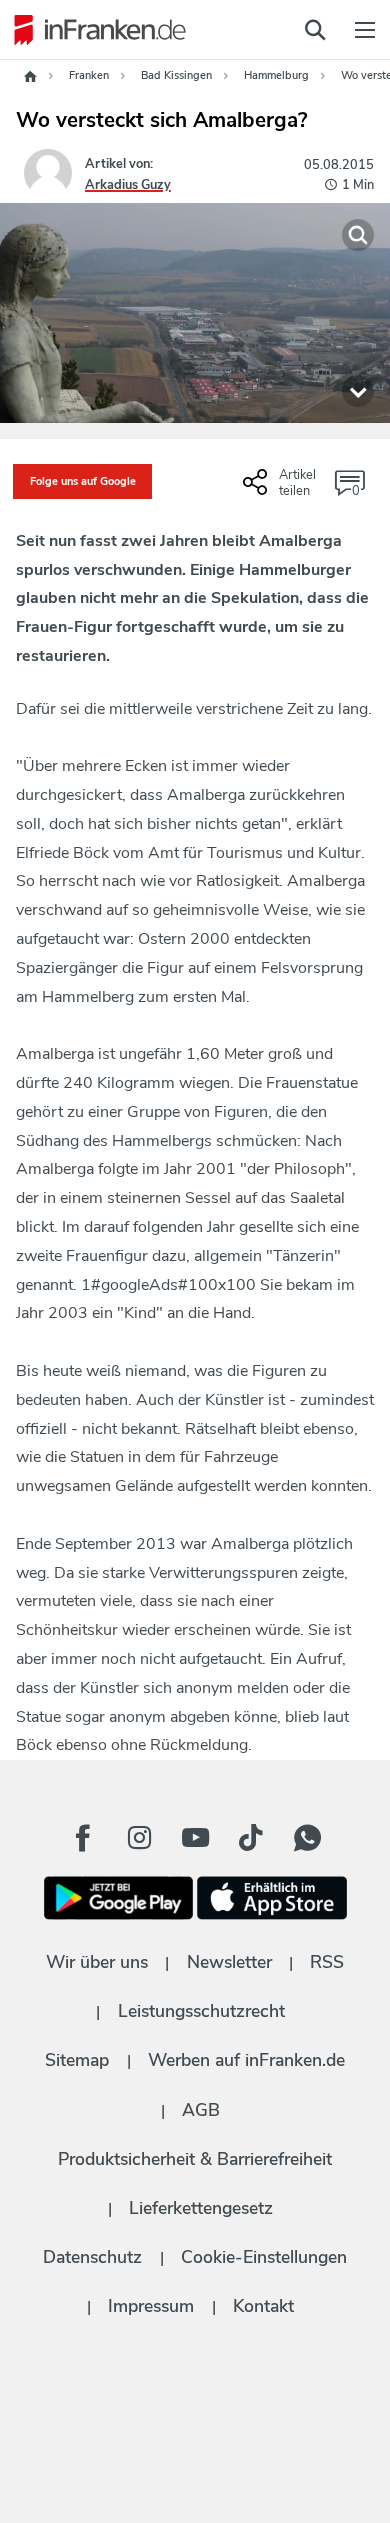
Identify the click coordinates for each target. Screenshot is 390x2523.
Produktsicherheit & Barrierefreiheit (195, 2159)
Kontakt (263, 2306)
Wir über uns (97, 1962)
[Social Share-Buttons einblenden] (282, 490)
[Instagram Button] (139, 1838)
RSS (327, 1962)
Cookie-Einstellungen (264, 2257)
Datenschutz (92, 2257)
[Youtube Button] (195, 1838)
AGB (201, 2110)
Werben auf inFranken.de (246, 2060)
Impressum (151, 2306)
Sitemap (77, 2060)
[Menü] (365, 30)
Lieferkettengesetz (201, 2208)
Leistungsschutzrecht (201, 2011)
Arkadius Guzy (128, 185)
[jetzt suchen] (315, 30)
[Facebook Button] (83, 1838)
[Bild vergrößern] (358, 235)
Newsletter (229, 1962)
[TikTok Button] (251, 1838)
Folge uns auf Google (83, 481)
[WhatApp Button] (307, 1838)
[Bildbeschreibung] (358, 391)
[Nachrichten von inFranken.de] (95, 30)
